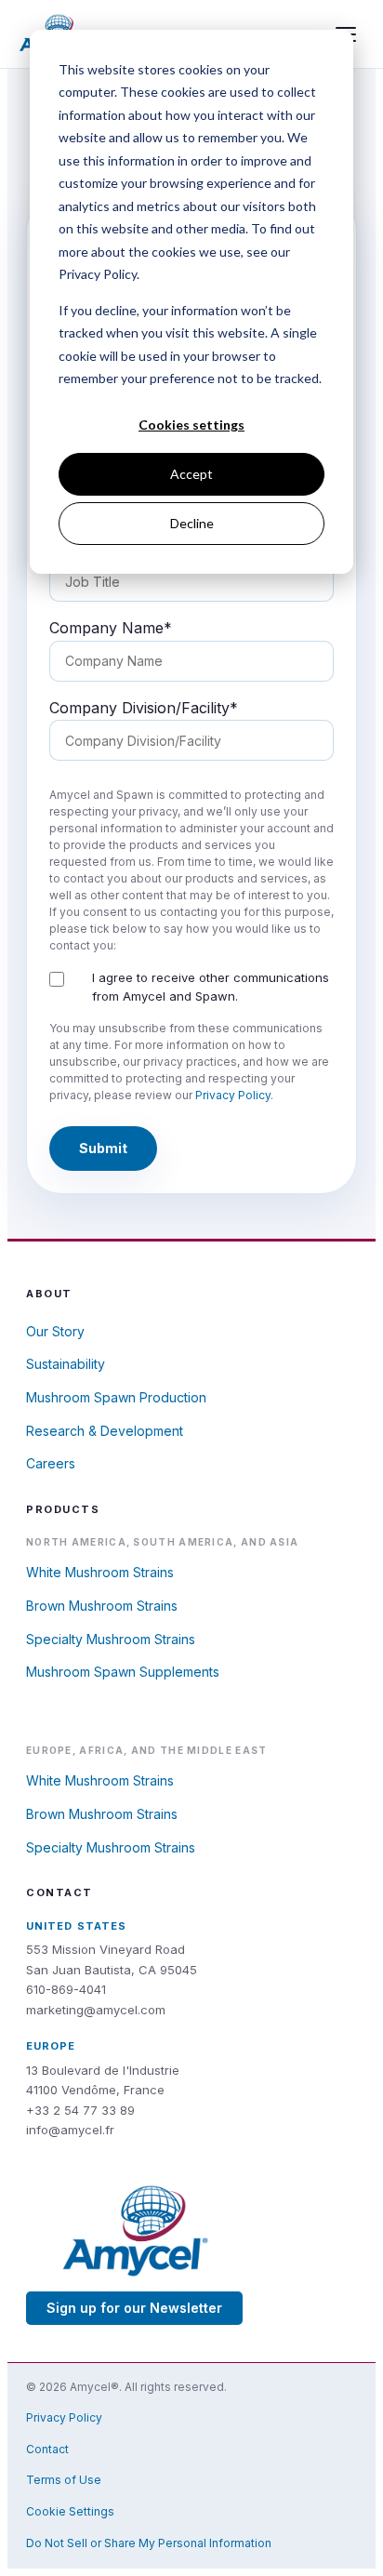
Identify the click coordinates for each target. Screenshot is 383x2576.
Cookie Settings (70, 2511)
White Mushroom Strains (100, 1572)
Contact (47, 2449)
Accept (191, 474)
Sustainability (66, 1364)
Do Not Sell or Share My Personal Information (149, 2543)
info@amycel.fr (70, 2130)
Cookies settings (191, 425)
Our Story (55, 1331)
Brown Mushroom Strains (102, 1606)
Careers (51, 1463)
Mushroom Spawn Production (116, 1397)
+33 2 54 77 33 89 (80, 2110)
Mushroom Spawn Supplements (123, 1672)
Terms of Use (64, 2480)
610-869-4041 (66, 1989)
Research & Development (105, 1431)
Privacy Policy (233, 1095)
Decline (192, 523)
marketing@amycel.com (96, 2010)
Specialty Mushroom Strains (111, 1639)
